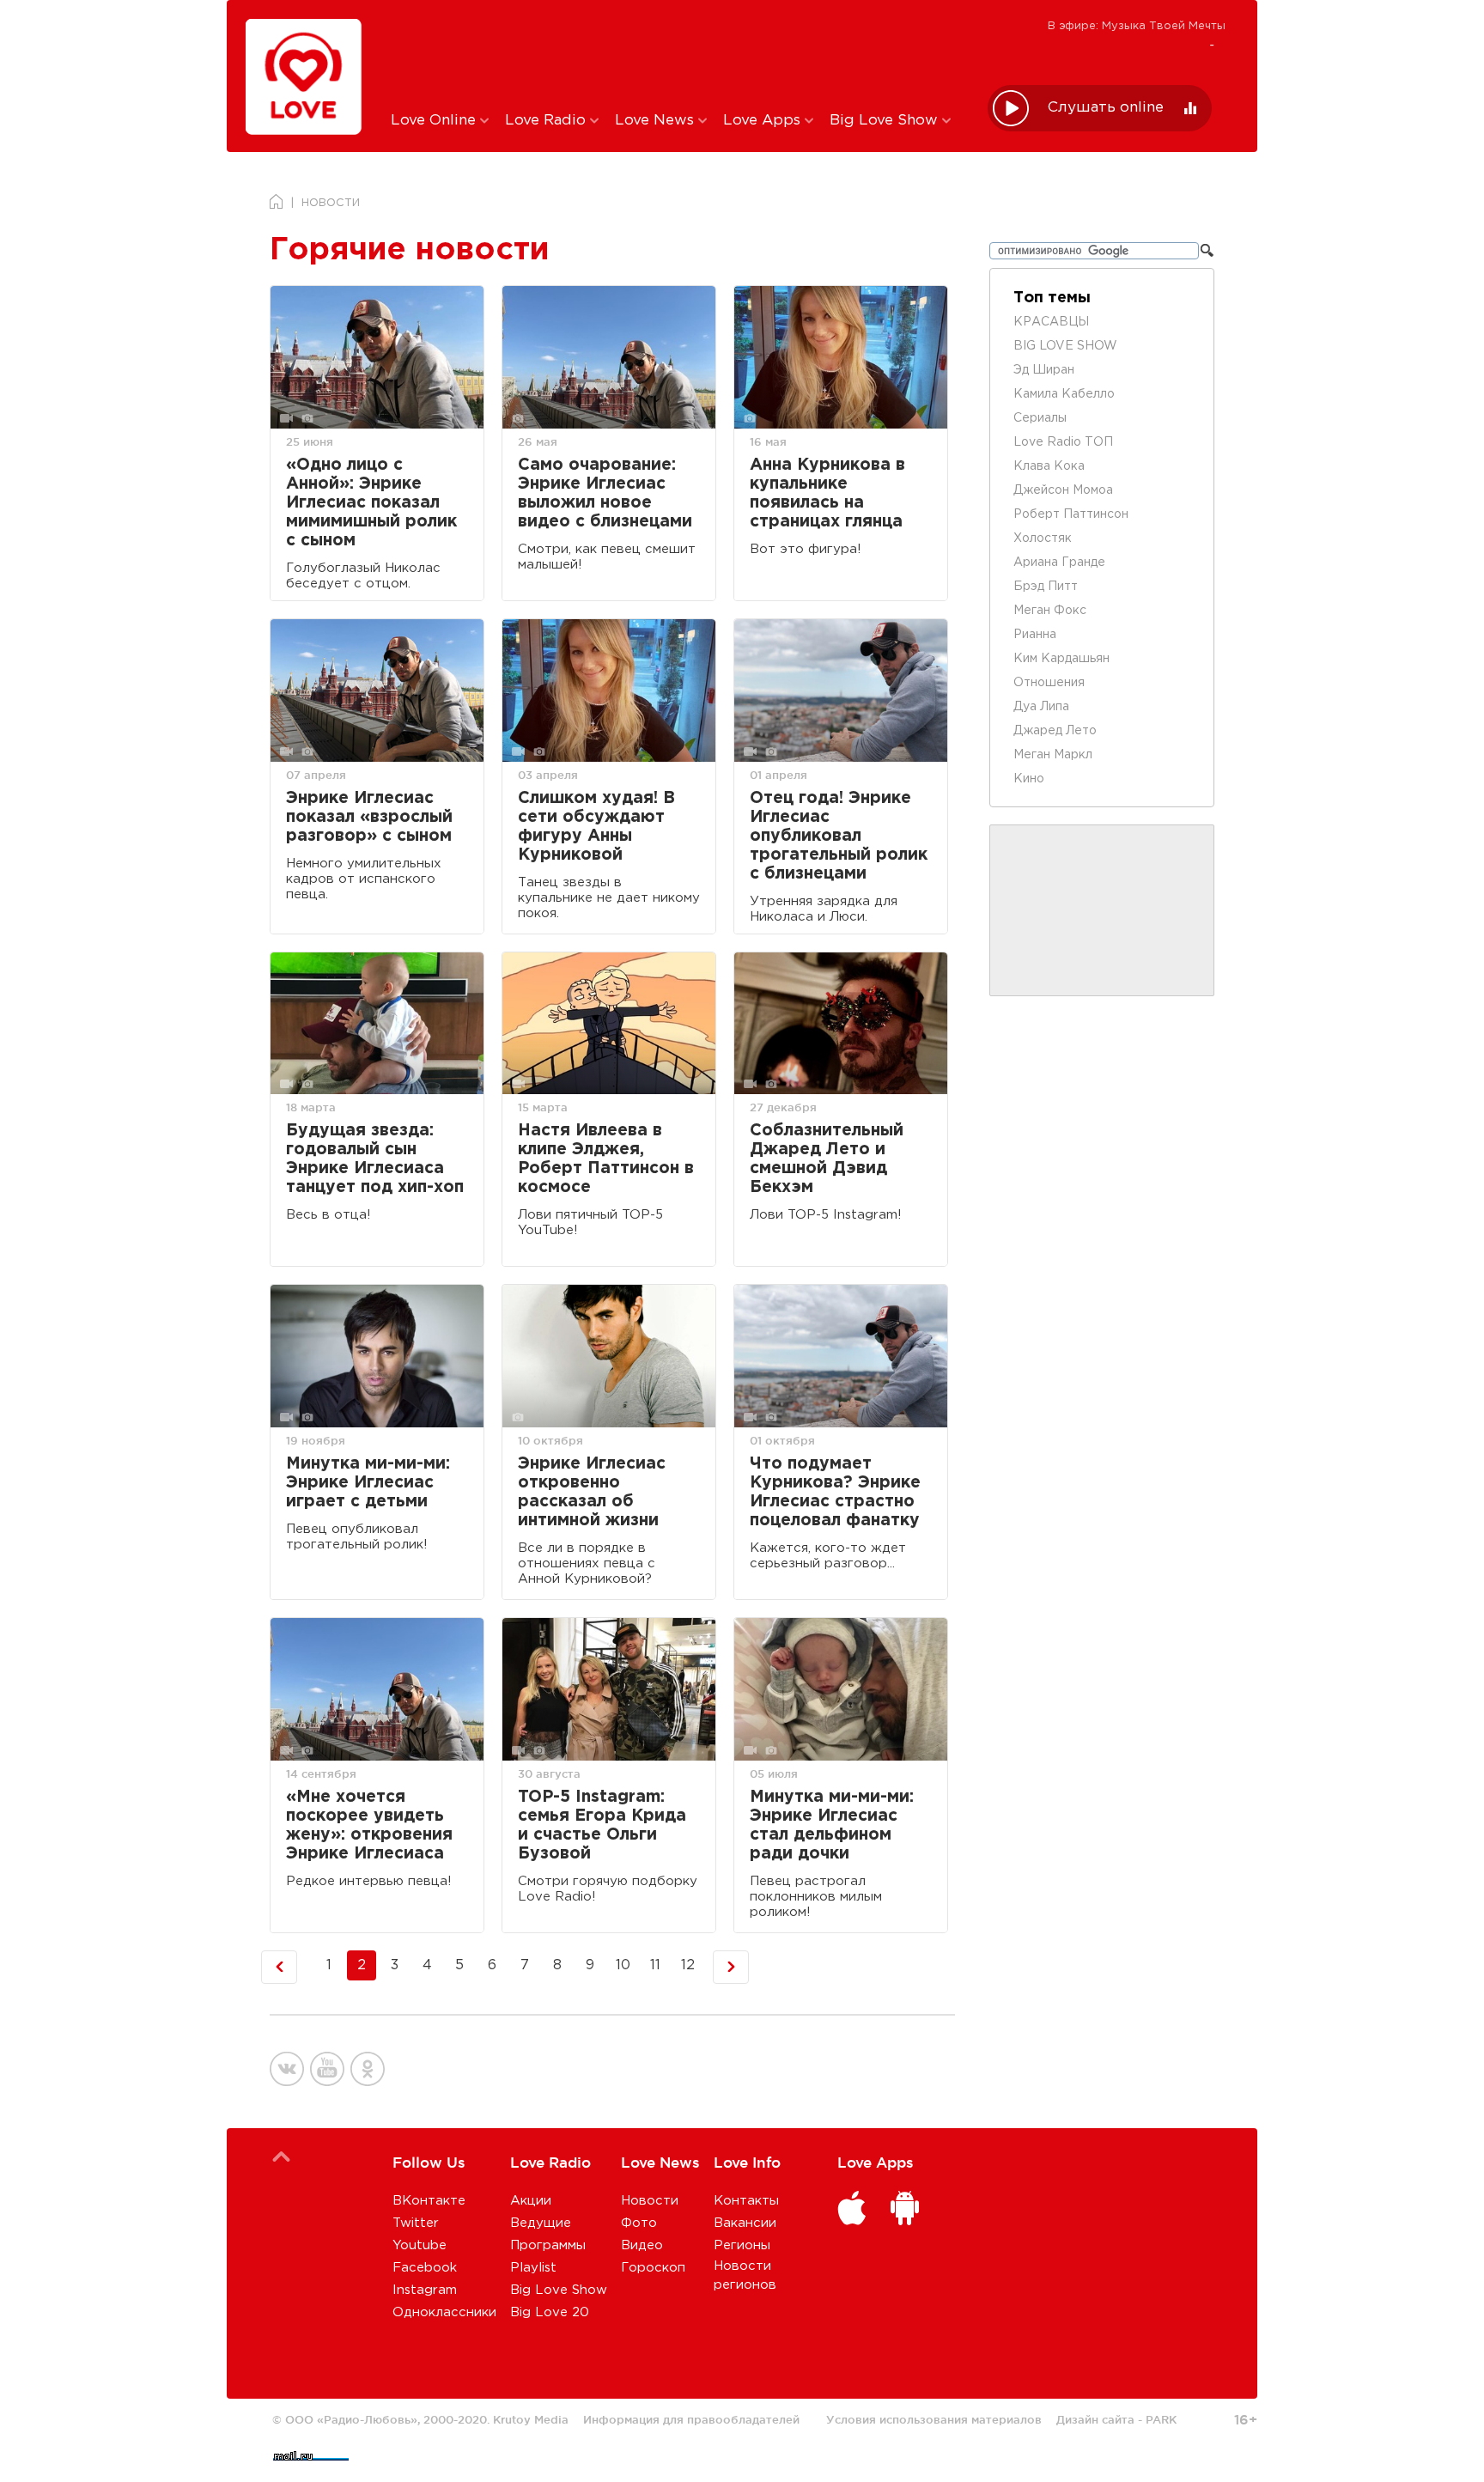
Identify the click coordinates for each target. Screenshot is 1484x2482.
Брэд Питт (1046, 587)
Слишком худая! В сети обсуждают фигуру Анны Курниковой (596, 827)
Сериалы (1040, 418)
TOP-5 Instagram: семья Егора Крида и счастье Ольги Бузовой (602, 1825)
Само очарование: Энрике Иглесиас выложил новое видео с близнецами (605, 493)
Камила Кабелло (1064, 394)
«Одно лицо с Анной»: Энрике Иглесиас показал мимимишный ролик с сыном (371, 503)
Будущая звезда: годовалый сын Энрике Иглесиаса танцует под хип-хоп (375, 1159)
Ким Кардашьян (1061, 659)
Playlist (533, 2268)
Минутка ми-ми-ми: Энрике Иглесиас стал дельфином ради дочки (832, 1825)
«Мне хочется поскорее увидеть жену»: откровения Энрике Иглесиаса (369, 1825)
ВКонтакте (429, 2201)
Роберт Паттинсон (1071, 514)
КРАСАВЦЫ (1051, 322)
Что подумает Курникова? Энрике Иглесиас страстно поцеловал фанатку (835, 1492)
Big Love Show (886, 121)
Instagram (425, 2290)
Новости (650, 2201)
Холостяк (1043, 538)
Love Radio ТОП (1063, 442)
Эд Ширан (1044, 370)
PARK (1161, 2419)
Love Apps (764, 121)
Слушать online (1106, 108)
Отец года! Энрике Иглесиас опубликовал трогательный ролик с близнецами (839, 836)
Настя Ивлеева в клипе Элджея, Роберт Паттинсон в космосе (606, 1159)
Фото (639, 2223)
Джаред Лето (1055, 731)
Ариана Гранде (1059, 563)
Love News (657, 121)
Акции (531, 2201)
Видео (642, 2245)
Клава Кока (1049, 466)
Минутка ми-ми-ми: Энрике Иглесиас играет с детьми (368, 1483)
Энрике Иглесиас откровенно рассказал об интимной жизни (592, 1492)
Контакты (746, 2201)
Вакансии (745, 2223)
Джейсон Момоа (1063, 490)
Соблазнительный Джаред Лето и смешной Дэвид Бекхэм (827, 1159)
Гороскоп (653, 2268)
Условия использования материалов (934, 2419)
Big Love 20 (550, 2312)
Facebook (425, 2268)
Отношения (1049, 683)
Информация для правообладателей (691, 2419)
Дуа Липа (1041, 707)
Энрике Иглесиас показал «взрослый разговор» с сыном (369, 817)
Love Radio (547, 121)
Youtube (420, 2245)
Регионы (742, 2245)
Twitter (416, 2223)
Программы (548, 2245)
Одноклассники (444, 2312)
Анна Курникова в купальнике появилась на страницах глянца (827, 493)
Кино (1029, 779)
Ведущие (541, 2223)
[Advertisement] (676, 54)
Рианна (1035, 635)
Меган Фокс (1050, 611)
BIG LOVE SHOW (1065, 346)
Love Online (435, 121)
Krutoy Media (531, 2419)
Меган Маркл (1053, 755)
